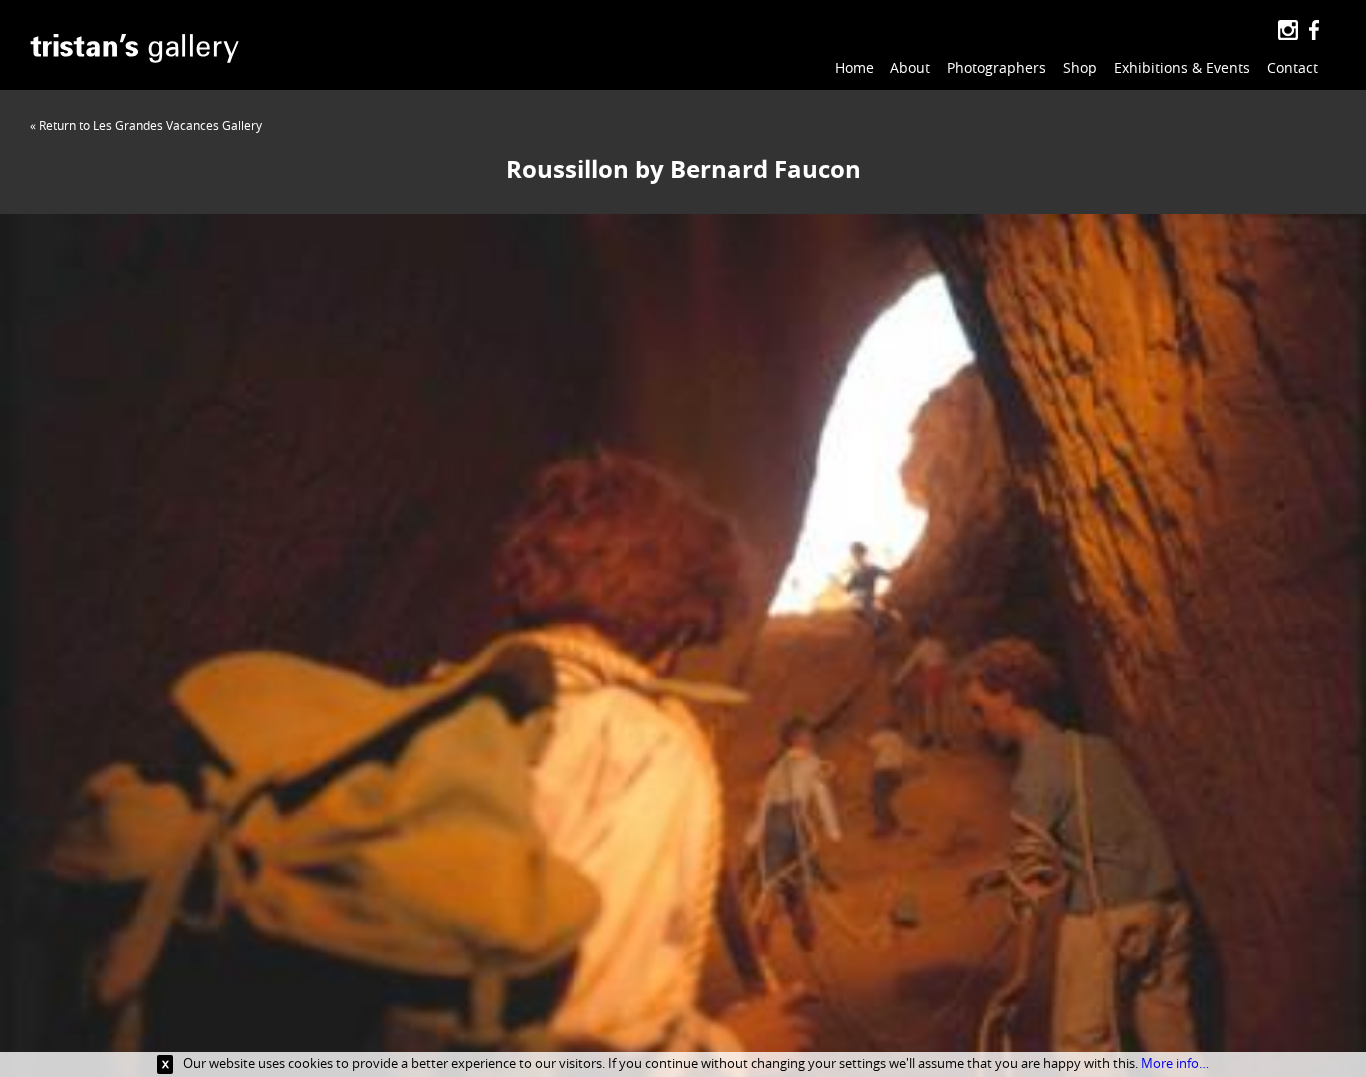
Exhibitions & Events (1182, 67)
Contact (1292, 67)
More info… (1175, 1063)
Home (854, 67)
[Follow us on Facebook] (1313, 31)
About (910, 67)
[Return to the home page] (134, 51)
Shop (1080, 67)
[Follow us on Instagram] (1287, 31)
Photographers (996, 67)
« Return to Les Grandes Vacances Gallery (146, 125)
